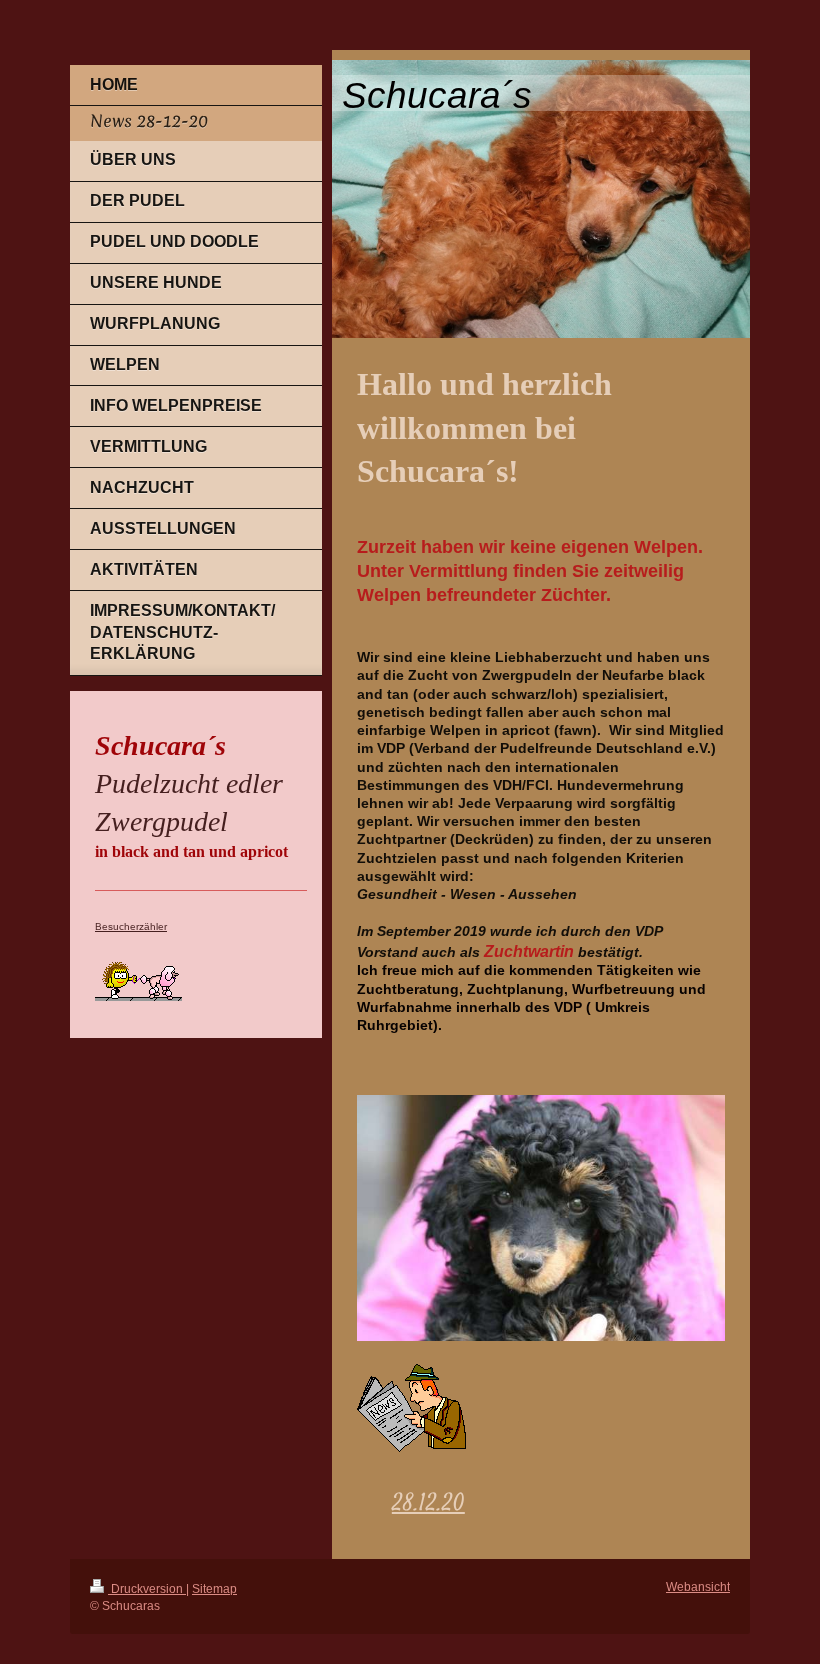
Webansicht (698, 1586)
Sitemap (214, 1588)
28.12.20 (428, 1505)
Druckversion (147, 1588)
